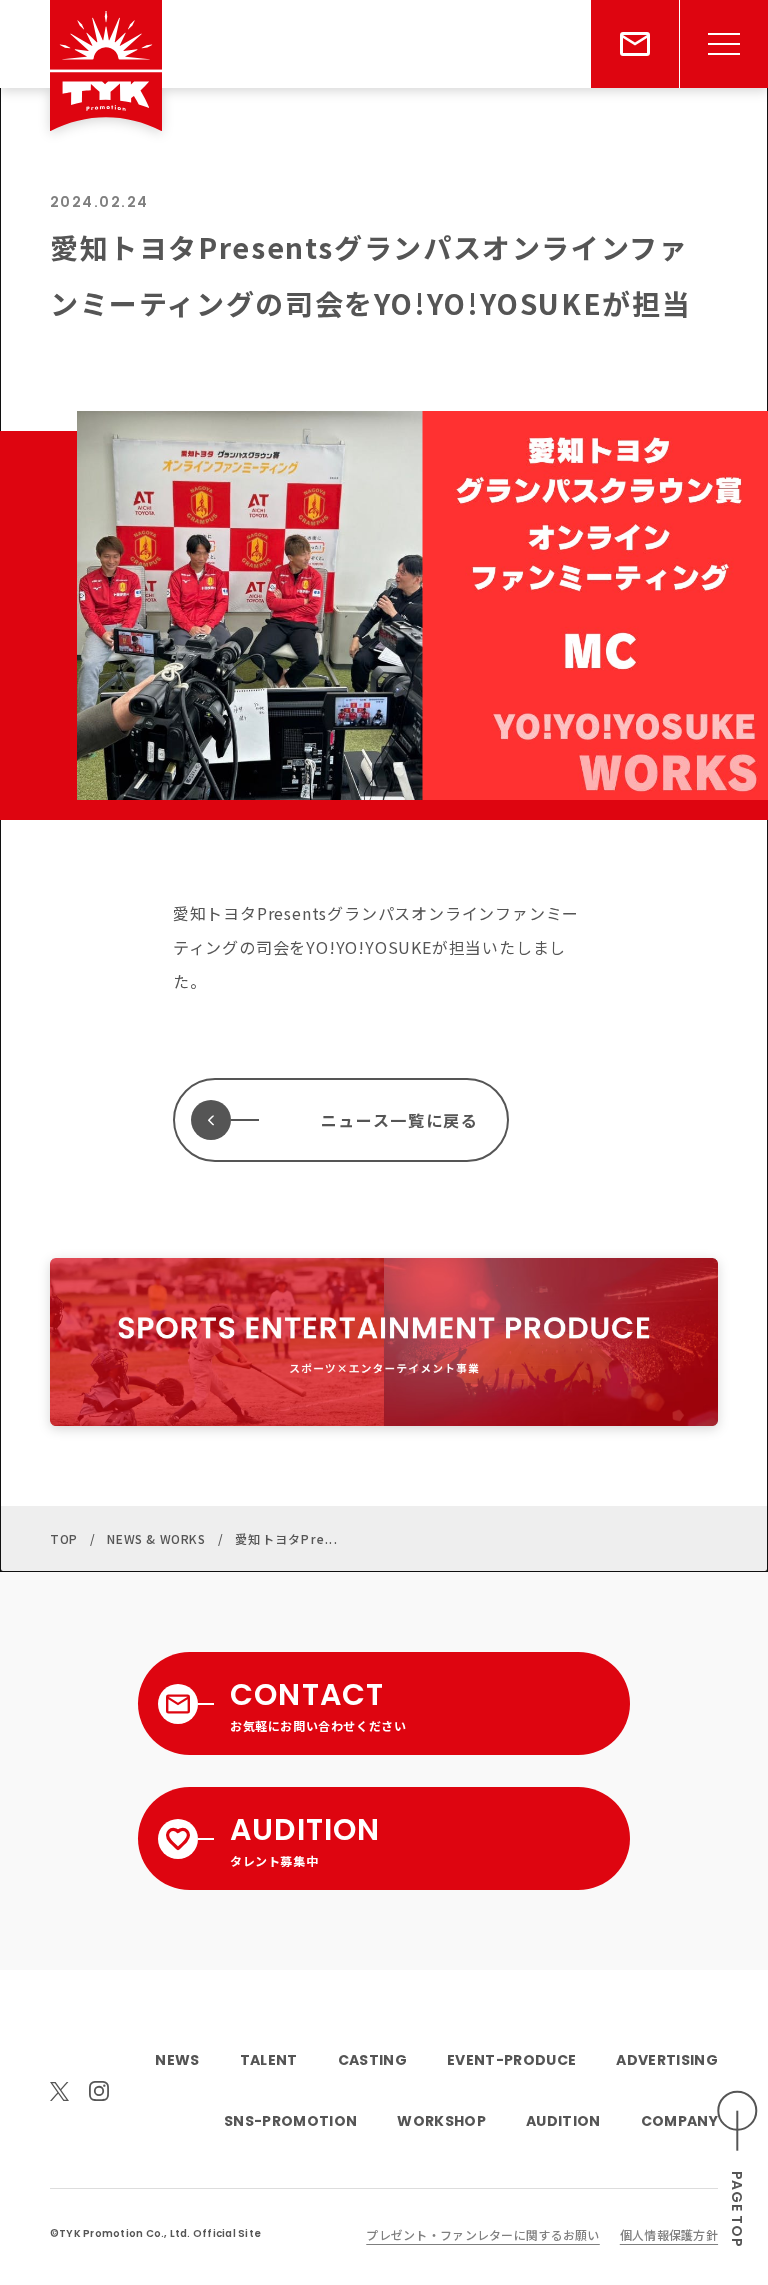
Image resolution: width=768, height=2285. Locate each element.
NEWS (177, 2060)
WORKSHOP (441, 2121)
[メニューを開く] (724, 44)
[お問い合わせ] (635, 44)
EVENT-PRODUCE (511, 2060)
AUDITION (563, 2121)
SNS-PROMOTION (290, 2121)
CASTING (372, 2060)
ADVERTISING (667, 2060)
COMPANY (679, 2121)
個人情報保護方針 (669, 2234)
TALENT (269, 2060)
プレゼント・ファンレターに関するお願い (482, 2234)
